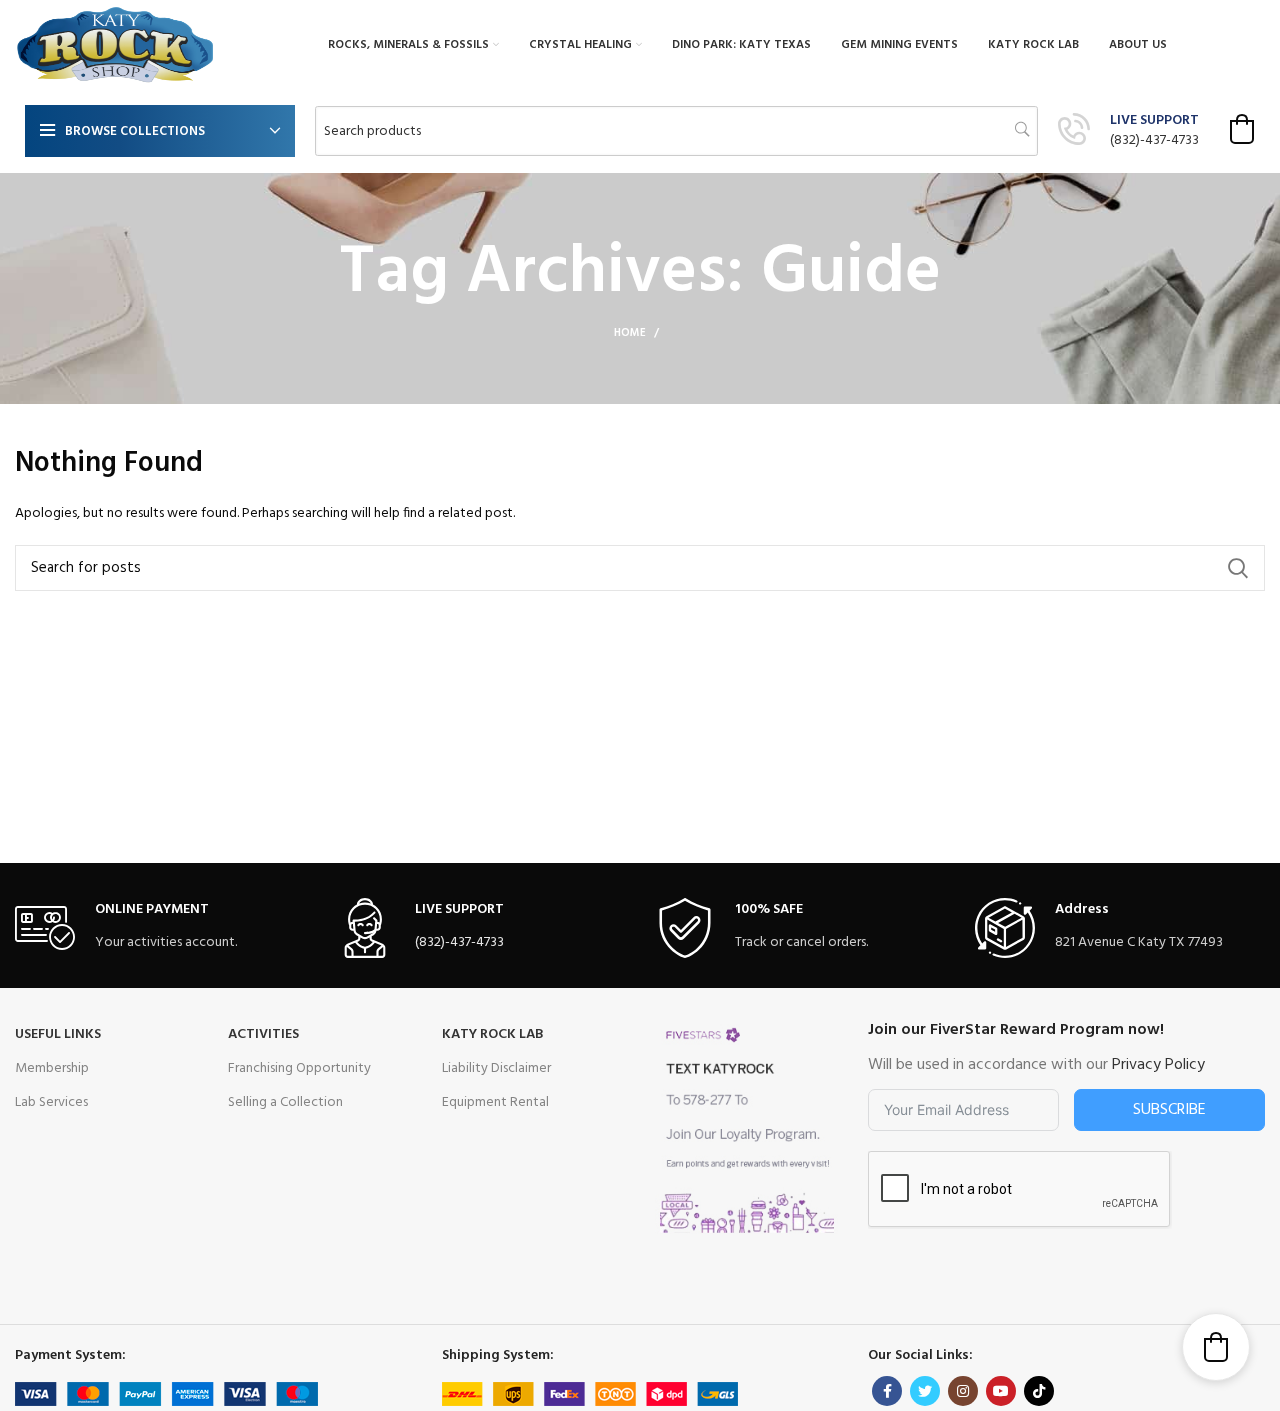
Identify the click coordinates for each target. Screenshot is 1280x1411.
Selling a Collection (285, 1102)
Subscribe (1169, 1110)
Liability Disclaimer (496, 1068)
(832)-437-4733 (1154, 140)
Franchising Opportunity (299, 1068)
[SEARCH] (1238, 568)
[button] (1242, 129)
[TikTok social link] (1039, 1391)
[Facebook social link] (887, 1391)
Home (630, 333)
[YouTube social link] (1001, 1391)
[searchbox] (676, 131)
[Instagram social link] (963, 1391)
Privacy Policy (1158, 1065)
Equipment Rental (495, 1102)
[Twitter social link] (925, 1391)
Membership (52, 1068)
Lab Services (51, 1102)
